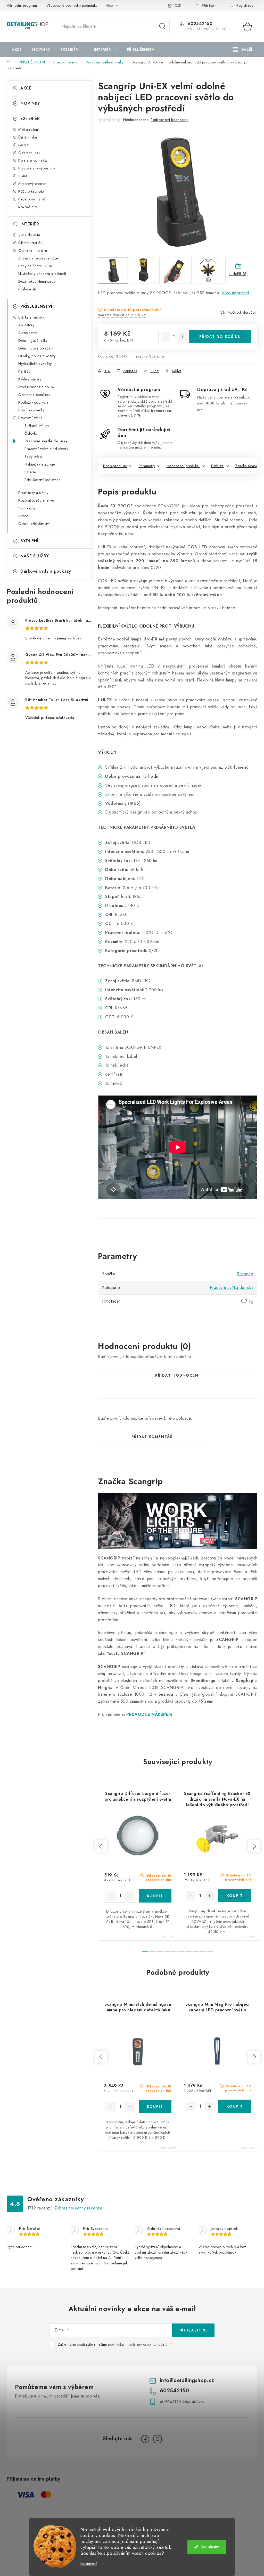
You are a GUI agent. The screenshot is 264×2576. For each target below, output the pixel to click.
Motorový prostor (32, 184)
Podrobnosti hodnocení (170, 120)
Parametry (147, 466)
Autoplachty (28, 333)
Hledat (162, 26)
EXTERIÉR (30, 119)
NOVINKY (30, 103)
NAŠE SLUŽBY (35, 556)
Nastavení (89, 2564)
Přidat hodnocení (178, 1375)
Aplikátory (26, 325)
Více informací (236, 293)
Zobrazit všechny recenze (78, 2208)
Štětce (23, 516)
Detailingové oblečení (36, 348)
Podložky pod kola (33, 402)
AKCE (26, 88)
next (254, 1846)
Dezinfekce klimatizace (37, 281)
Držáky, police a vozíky (37, 356)
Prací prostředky (31, 410)
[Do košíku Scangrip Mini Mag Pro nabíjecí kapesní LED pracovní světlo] (235, 2106)
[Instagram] (158, 2439)
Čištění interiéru (31, 243)
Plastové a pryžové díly (37, 168)
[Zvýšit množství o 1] (182, 337)
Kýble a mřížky (30, 379)
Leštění (24, 145)
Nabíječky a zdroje (40, 464)
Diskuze (217, 466)
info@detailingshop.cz (187, 2380)
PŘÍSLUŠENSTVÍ (36, 306)
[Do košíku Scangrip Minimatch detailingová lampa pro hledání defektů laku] (155, 2107)
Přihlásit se (193, 2330)
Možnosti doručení (243, 312)
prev (101, 1846)
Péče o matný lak (32, 199)
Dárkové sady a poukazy (46, 571)
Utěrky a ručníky (31, 317)
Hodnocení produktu (183, 466)
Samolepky (27, 508)
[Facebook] (145, 2439)
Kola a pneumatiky (33, 160)
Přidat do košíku (220, 337)
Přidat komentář (152, 1437)
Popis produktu (115, 466)
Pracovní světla (30, 418)
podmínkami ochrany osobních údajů (138, 2344)
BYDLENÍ (29, 541)
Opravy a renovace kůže (38, 258)
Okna (23, 176)
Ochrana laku (29, 153)
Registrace (245, 5)
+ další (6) (238, 274)
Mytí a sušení (29, 129)
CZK (178, 5)
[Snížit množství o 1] (165, 337)
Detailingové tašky (33, 340)
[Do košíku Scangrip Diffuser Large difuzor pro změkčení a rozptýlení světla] (155, 1896)
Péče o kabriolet (31, 191)
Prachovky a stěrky (33, 493)
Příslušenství (28, 289)
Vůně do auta (29, 235)
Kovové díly (28, 207)
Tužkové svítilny (37, 426)
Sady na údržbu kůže (35, 266)
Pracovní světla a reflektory (46, 449)
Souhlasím (210, 2547)
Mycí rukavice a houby (36, 387)
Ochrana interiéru (33, 250)
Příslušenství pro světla (42, 480)
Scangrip (156, 356)
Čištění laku (28, 137)
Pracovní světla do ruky (46, 441)
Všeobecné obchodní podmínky (72, 5)
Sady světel (34, 457)
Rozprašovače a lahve (36, 500)
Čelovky (31, 433)
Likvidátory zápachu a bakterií (42, 274)
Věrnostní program (22, 5)
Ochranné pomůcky (34, 395)
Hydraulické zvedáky (35, 364)
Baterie (30, 472)
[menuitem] (17, 50)
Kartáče (24, 371)
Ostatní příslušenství (34, 524)
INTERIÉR (30, 224)
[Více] (242, 50)
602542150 (199, 24)
